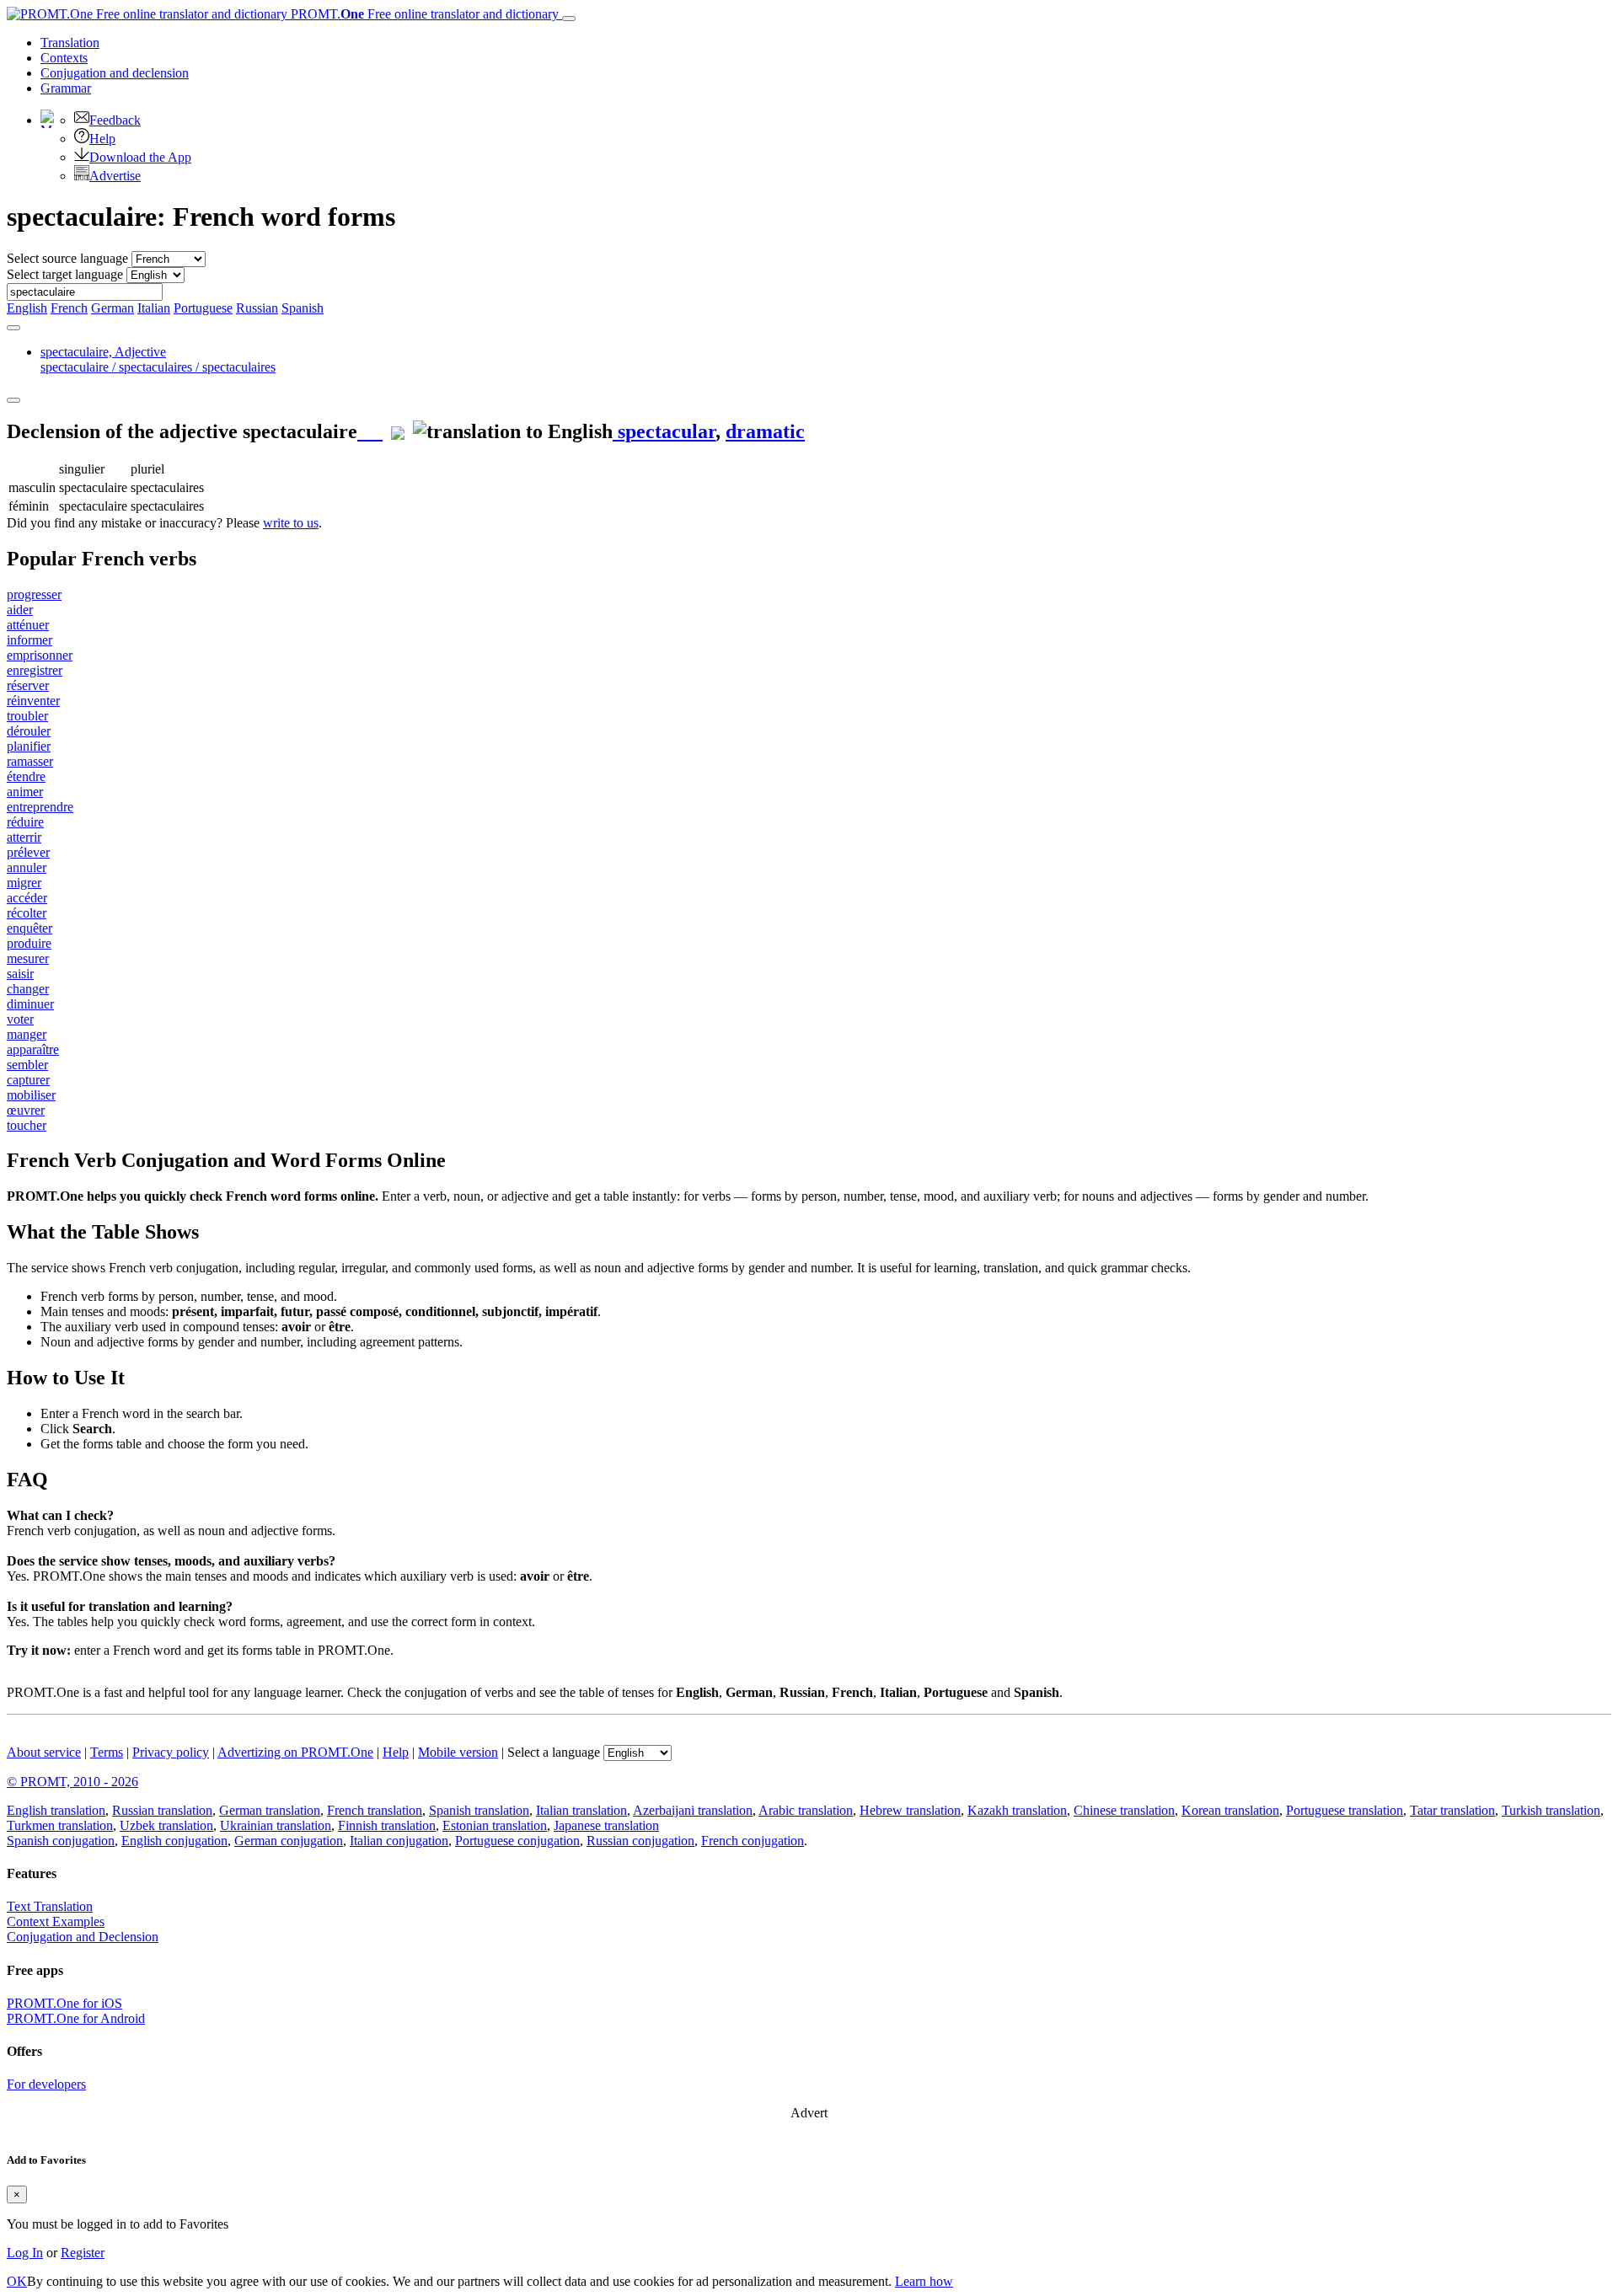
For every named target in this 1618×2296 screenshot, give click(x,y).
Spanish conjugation (61, 1841)
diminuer (30, 1004)
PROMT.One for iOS (64, 2003)
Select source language (67, 258)
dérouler (29, 731)
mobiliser (31, 1095)
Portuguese (203, 308)
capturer (28, 1080)
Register (83, 2253)
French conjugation (753, 1841)
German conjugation (289, 1841)
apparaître (33, 1049)
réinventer (33, 701)
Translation (70, 43)
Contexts (64, 58)
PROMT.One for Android (76, 2018)
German (113, 308)
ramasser (30, 761)
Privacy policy (171, 1752)
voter (20, 1019)
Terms (107, 1752)
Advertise (115, 176)
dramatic (765, 431)
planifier (29, 746)
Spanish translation (479, 1810)
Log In (25, 2253)
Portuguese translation (1345, 1810)
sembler (27, 1065)
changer (28, 989)
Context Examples (56, 1921)
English (27, 308)
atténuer (28, 625)
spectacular (664, 431)
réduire (25, 822)
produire (29, 943)
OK (17, 2281)
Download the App (140, 157)
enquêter (29, 928)
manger (27, 1034)
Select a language (554, 1752)
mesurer (28, 958)
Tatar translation (1452, 1810)
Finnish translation (387, 1825)
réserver (28, 685)
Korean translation (1230, 1810)
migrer (24, 883)
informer (29, 640)
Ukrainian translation (276, 1825)
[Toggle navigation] (569, 19)
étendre (26, 776)
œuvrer (26, 1110)
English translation (56, 1810)
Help (102, 139)
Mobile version (458, 1752)
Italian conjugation (399, 1841)
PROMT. (423, 14)
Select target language (65, 274)
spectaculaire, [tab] (158, 359)
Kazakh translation (1017, 1810)
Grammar (66, 88)
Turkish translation (1551, 1810)
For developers (46, 2084)
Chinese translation (1124, 1810)
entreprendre (40, 807)
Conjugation (115, 73)
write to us (291, 523)
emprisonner (40, 655)
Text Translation (50, 1906)
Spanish (303, 308)
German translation (270, 1810)
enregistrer (35, 670)
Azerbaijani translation (693, 1810)
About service (44, 1752)
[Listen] (370, 431)
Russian (257, 308)
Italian (154, 308)
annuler (27, 867)
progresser (34, 594)
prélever (28, 852)
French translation (375, 1810)
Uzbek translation (166, 1825)
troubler (27, 716)
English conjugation (174, 1841)
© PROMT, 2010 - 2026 (72, 1782)
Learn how (924, 2281)
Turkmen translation (60, 1825)
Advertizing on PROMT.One (295, 1752)
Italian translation (581, 1810)
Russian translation (162, 1810)
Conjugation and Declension (83, 1937)
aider (20, 610)
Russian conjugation (640, 1841)
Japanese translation (606, 1825)
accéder (27, 898)
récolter (27, 913)
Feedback (115, 120)
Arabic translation (806, 1810)
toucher (27, 1125)
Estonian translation (495, 1825)
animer (25, 792)
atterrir (24, 837)
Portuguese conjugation (517, 1841)
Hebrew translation (910, 1810)
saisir (20, 974)
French (69, 308)
